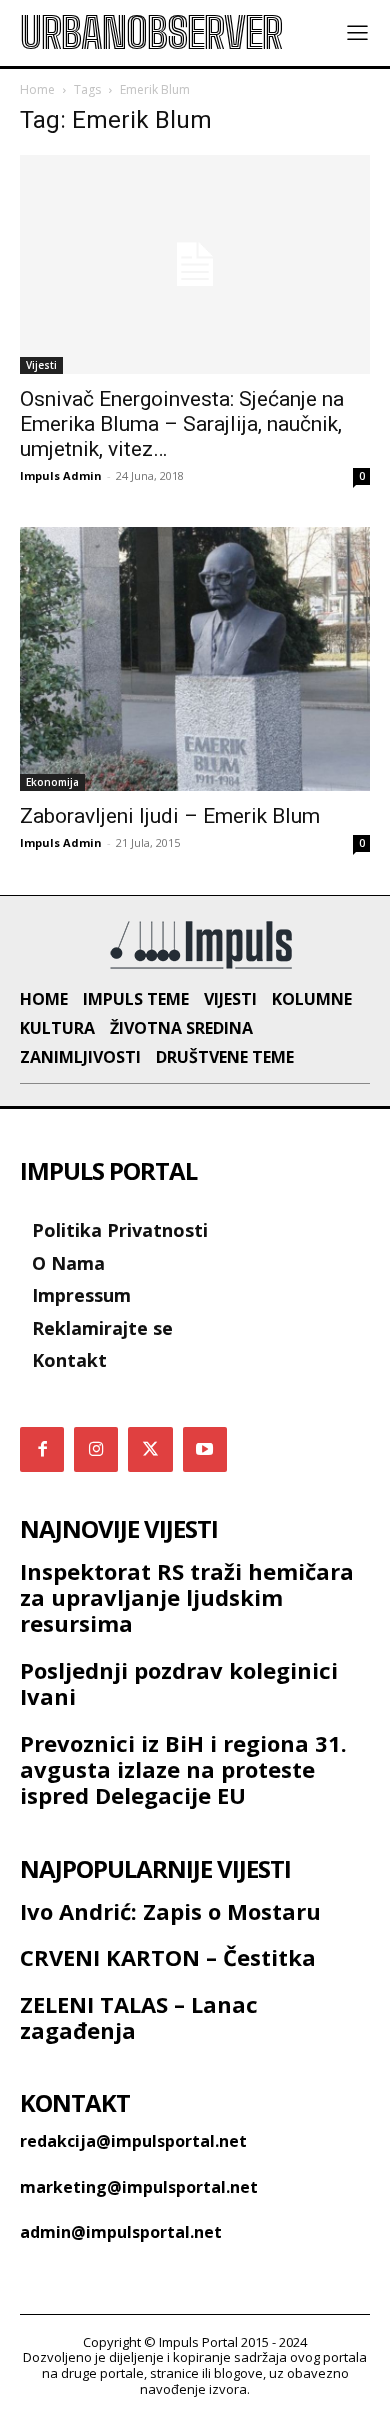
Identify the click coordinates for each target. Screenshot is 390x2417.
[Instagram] (96, 1449)
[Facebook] (42, 1449)
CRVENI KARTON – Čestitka (168, 1957)
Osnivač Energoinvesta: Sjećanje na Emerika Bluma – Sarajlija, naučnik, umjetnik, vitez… (182, 424)
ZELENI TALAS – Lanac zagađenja (139, 2017)
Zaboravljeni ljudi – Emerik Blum (170, 816)
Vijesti (41, 365)
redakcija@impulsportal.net (133, 2141)
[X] (150, 1449)
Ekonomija (52, 782)
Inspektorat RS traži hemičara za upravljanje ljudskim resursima (187, 1597)
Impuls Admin (61, 475)
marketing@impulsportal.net (139, 2187)
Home (37, 89)
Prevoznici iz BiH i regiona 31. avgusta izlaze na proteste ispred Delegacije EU (183, 1769)
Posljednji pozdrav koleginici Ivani (179, 1683)
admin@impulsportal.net (121, 2232)
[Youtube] (205, 1449)
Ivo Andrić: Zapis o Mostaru (170, 1911)
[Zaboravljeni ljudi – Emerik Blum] (195, 659)
